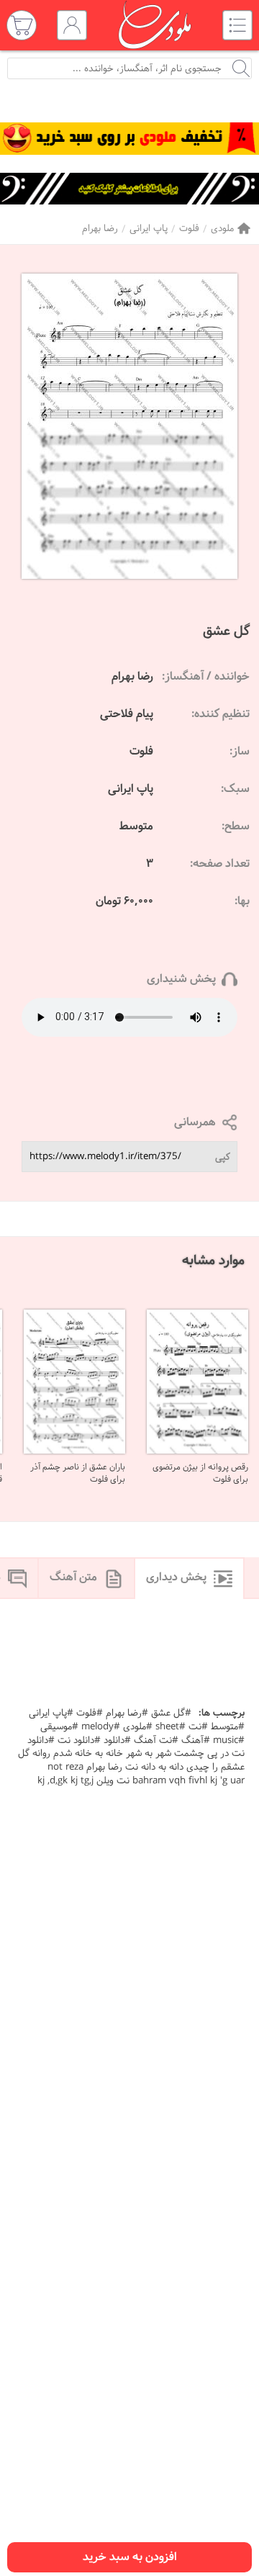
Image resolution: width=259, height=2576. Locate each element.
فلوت (189, 229)
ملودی (222, 229)
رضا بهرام (100, 229)
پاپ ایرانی (149, 229)
